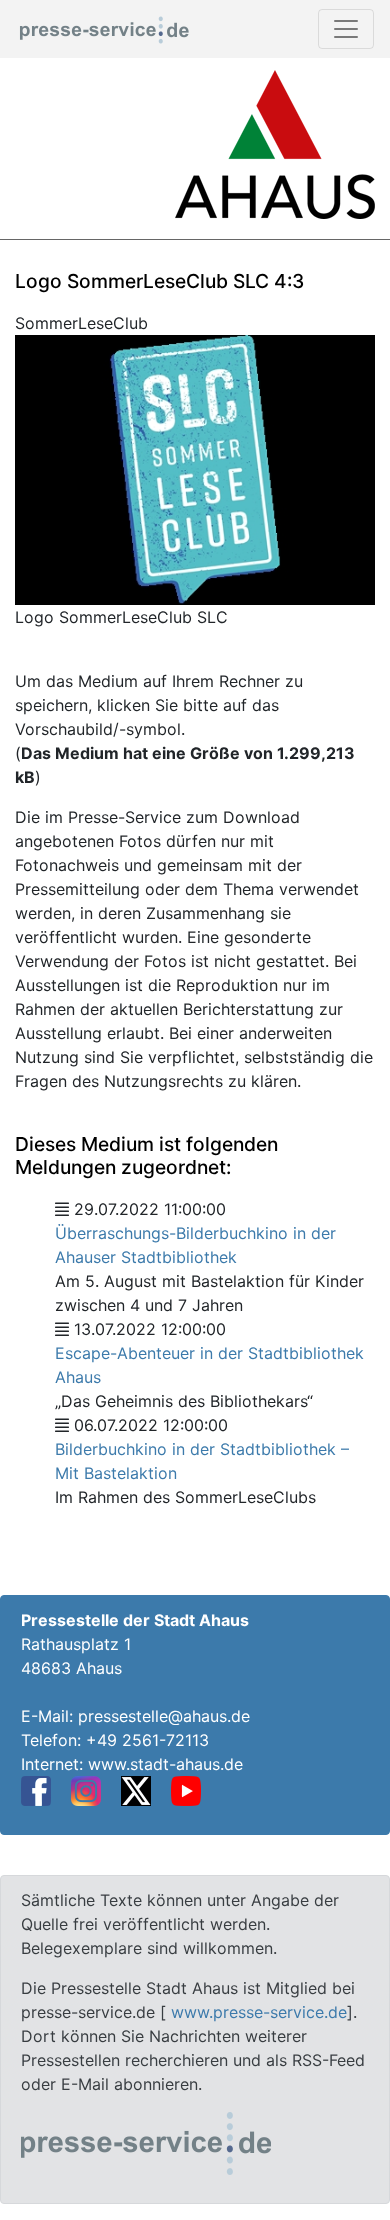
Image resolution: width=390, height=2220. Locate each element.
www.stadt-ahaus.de (165, 1764)
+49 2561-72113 (147, 1740)
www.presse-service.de (259, 2012)
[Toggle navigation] (346, 29)
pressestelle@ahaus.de (164, 1716)
